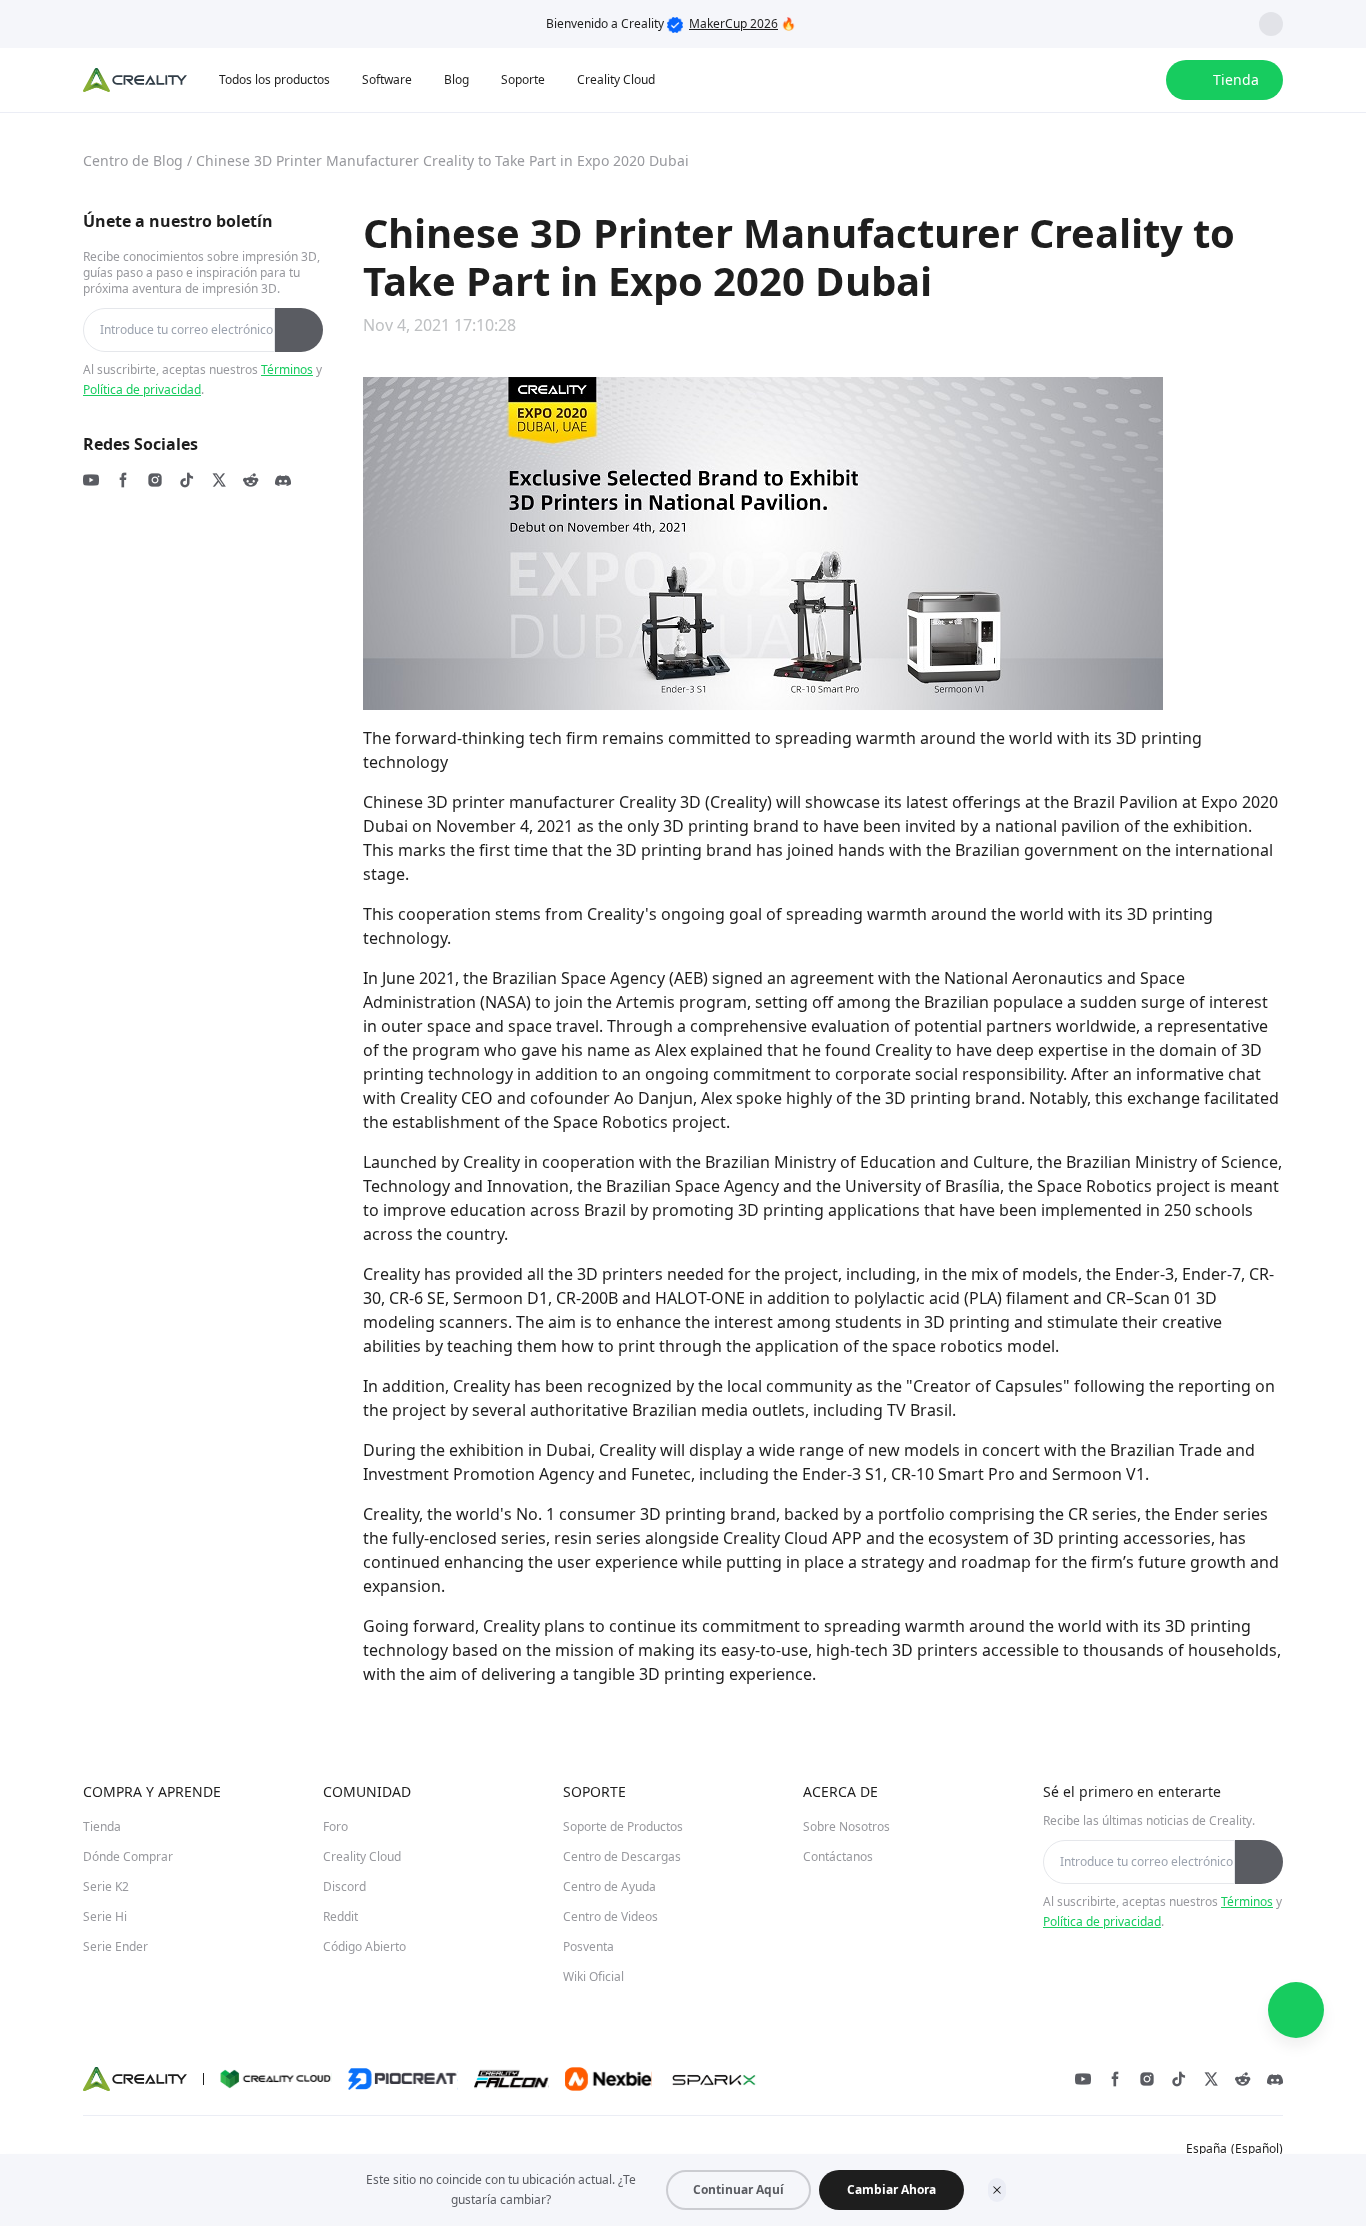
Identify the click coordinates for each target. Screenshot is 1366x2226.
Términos (287, 369)
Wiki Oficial (593, 1976)
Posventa (588, 1946)
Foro (335, 1826)
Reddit (340, 1916)
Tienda (102, 1826)
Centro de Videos (610, 1916)
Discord (344, 1886)
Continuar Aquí (738, 2189)
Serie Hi (105, 1916)
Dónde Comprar (128, 1856)
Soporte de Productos (623, 1826)
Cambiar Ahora (891, 2189)
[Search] (1098, 80)
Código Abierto (364, 1946)
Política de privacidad (142, 389)
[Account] (1138, 80)
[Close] (997, 2190)
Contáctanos (838, 1856)
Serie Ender (115, 1946)
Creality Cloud (362, 1856)
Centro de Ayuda (609, 1886)
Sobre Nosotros (846, 1826)
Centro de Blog (133, 160)
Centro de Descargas (622, 1856)
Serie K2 (106, 1886)
